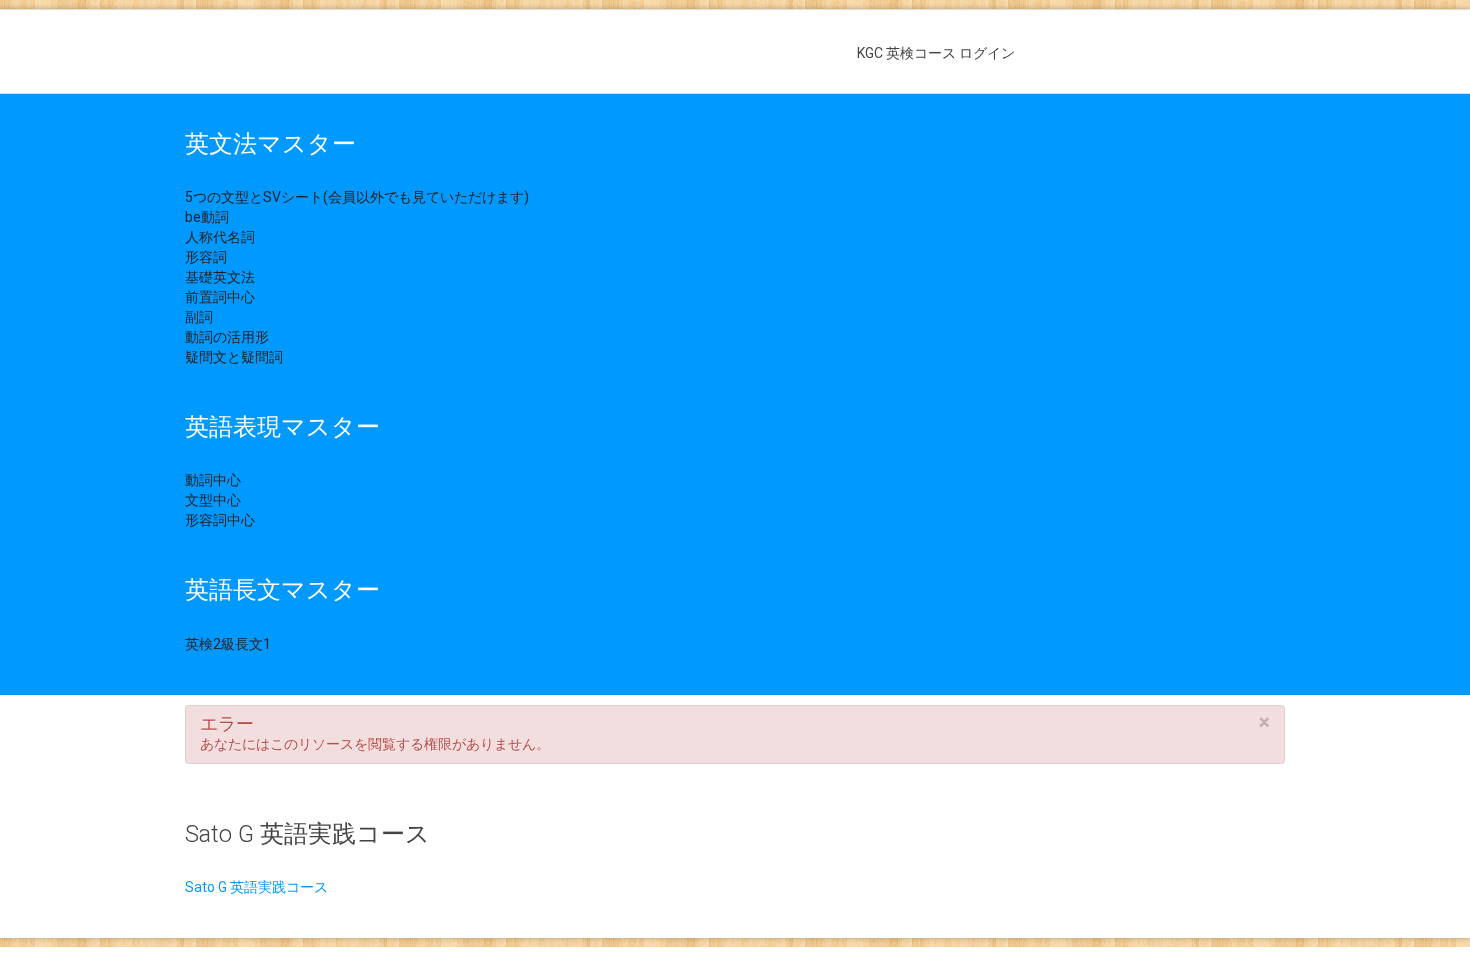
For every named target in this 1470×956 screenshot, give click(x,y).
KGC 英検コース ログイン (936, 53)
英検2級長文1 (228, 644)
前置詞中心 (220, 297)
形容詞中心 (220, 520)
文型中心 (213, 500)
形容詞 (206, 257)
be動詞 (207, 217)
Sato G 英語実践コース (256, 887)
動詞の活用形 (227, 337)
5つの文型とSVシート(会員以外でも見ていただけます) (357, 197)
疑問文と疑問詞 (234, 357)
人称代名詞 (220, 237)
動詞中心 (213, 480)
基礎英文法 (220, 277)
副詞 (199, 317)
